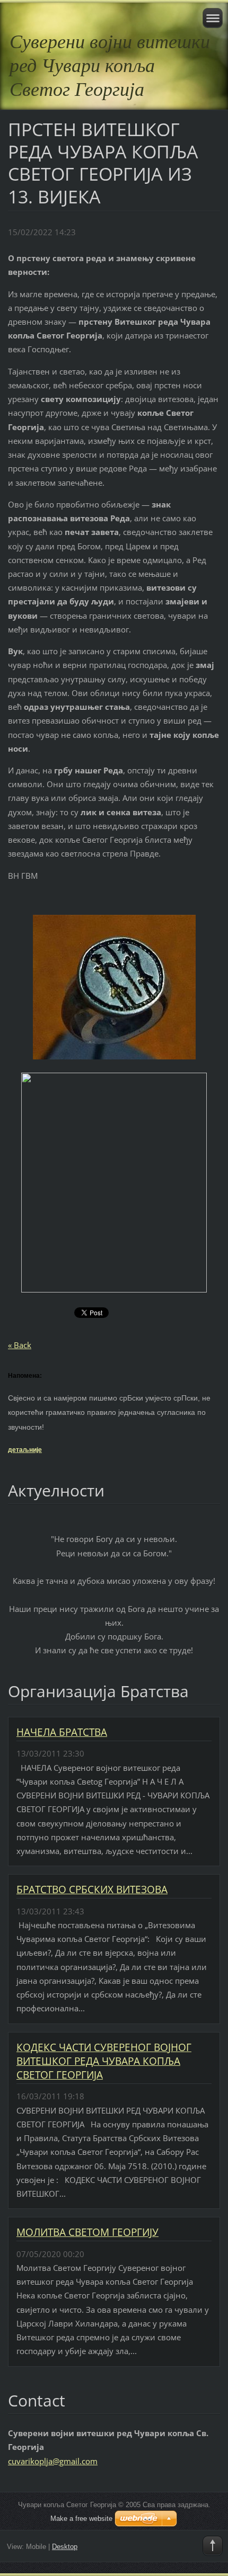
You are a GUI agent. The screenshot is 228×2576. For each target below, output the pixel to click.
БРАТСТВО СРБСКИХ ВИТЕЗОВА (92, 1889)
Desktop (65, 2547)
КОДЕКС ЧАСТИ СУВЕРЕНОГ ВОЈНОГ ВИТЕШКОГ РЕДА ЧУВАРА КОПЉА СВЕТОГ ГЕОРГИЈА (104, 2061)
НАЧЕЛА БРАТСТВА (62, 1732)
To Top (213, 2546)
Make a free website (81, 2519)
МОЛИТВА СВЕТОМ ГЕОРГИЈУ (87, 2232)
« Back (20, 1345)
